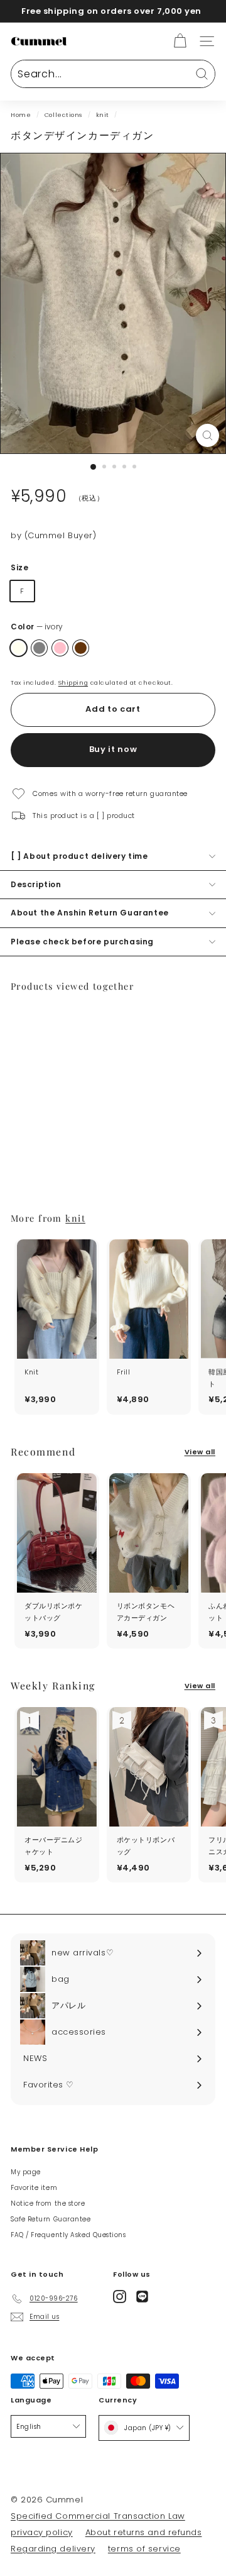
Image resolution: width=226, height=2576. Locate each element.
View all (200, 1452)
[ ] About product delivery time (79, 856)
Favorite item (34, 2188)
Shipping (73, 683)
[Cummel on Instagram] (120, 2297)
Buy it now (113, 749)
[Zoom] (207, 435)
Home (21, 115)
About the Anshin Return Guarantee (90, 913)
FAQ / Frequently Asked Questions (68, 2235)
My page (26, 2172)
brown (81, 648)
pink (60, 648)
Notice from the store (48, 2203)
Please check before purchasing (82, 942)
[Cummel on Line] (142, 2297)
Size (19, 567)
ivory (19, 648)
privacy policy (42, 2532)
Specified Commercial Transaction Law (98, 2516)
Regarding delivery (53, 2549)
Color (37, 627)
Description (36, 884)
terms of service (144, 2549)
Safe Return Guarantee (51, 2219)
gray (39, 648)
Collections (63, 115)
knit (103, 115)
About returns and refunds (144, 2532)
